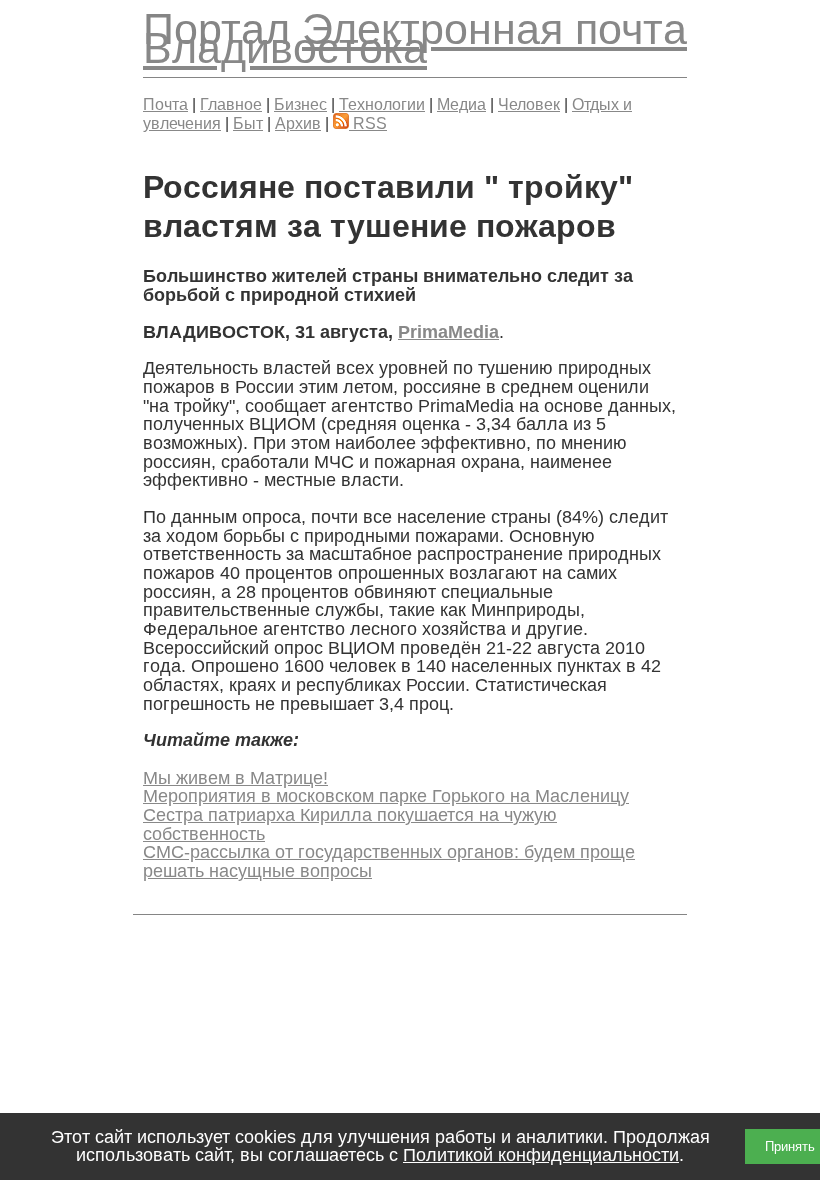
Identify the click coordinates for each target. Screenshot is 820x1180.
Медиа (461, 104)
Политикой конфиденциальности (541, 1155)
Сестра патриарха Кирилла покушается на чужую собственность (350, 824)
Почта (165, 104)
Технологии (382, 104)
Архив (298, 123)
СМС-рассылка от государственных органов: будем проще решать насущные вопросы (389, 861)
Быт (248, 123)
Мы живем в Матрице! (235, 778)
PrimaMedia (448, 332)
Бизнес (300, 104)
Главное (231, 104)
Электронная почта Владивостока (415, 38)
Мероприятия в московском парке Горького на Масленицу (386, 796)
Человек (529, 104)
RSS (368, 123)
